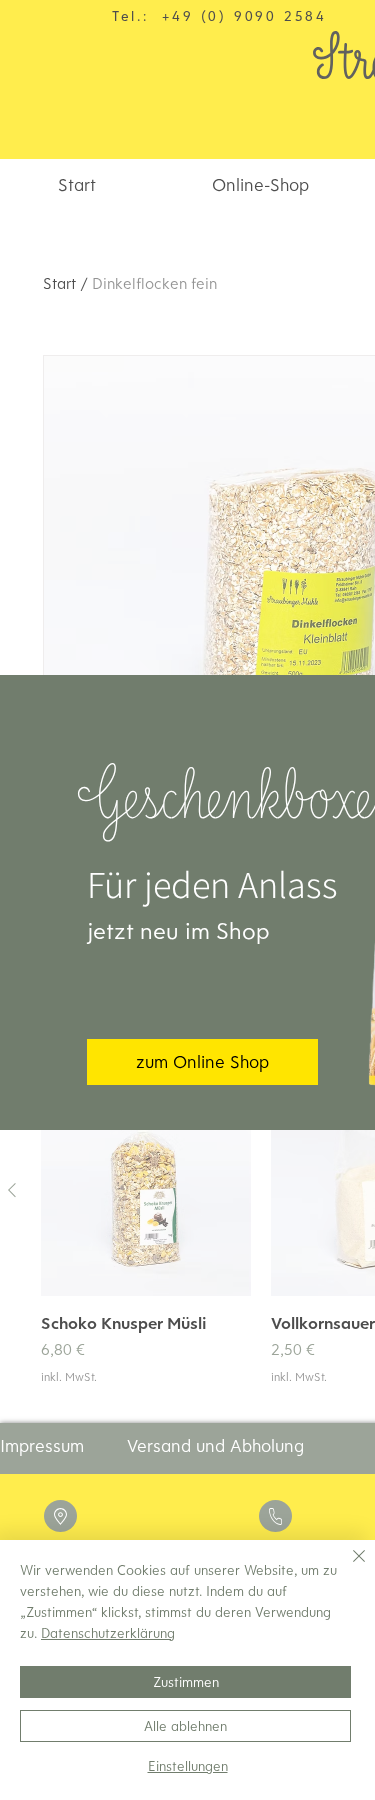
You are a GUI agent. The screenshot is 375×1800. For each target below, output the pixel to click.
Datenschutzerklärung (108, 1633)
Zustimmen (186, 1682)
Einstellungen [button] (188, 1766)
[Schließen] (347, 1568)
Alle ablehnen (185, 1726)
